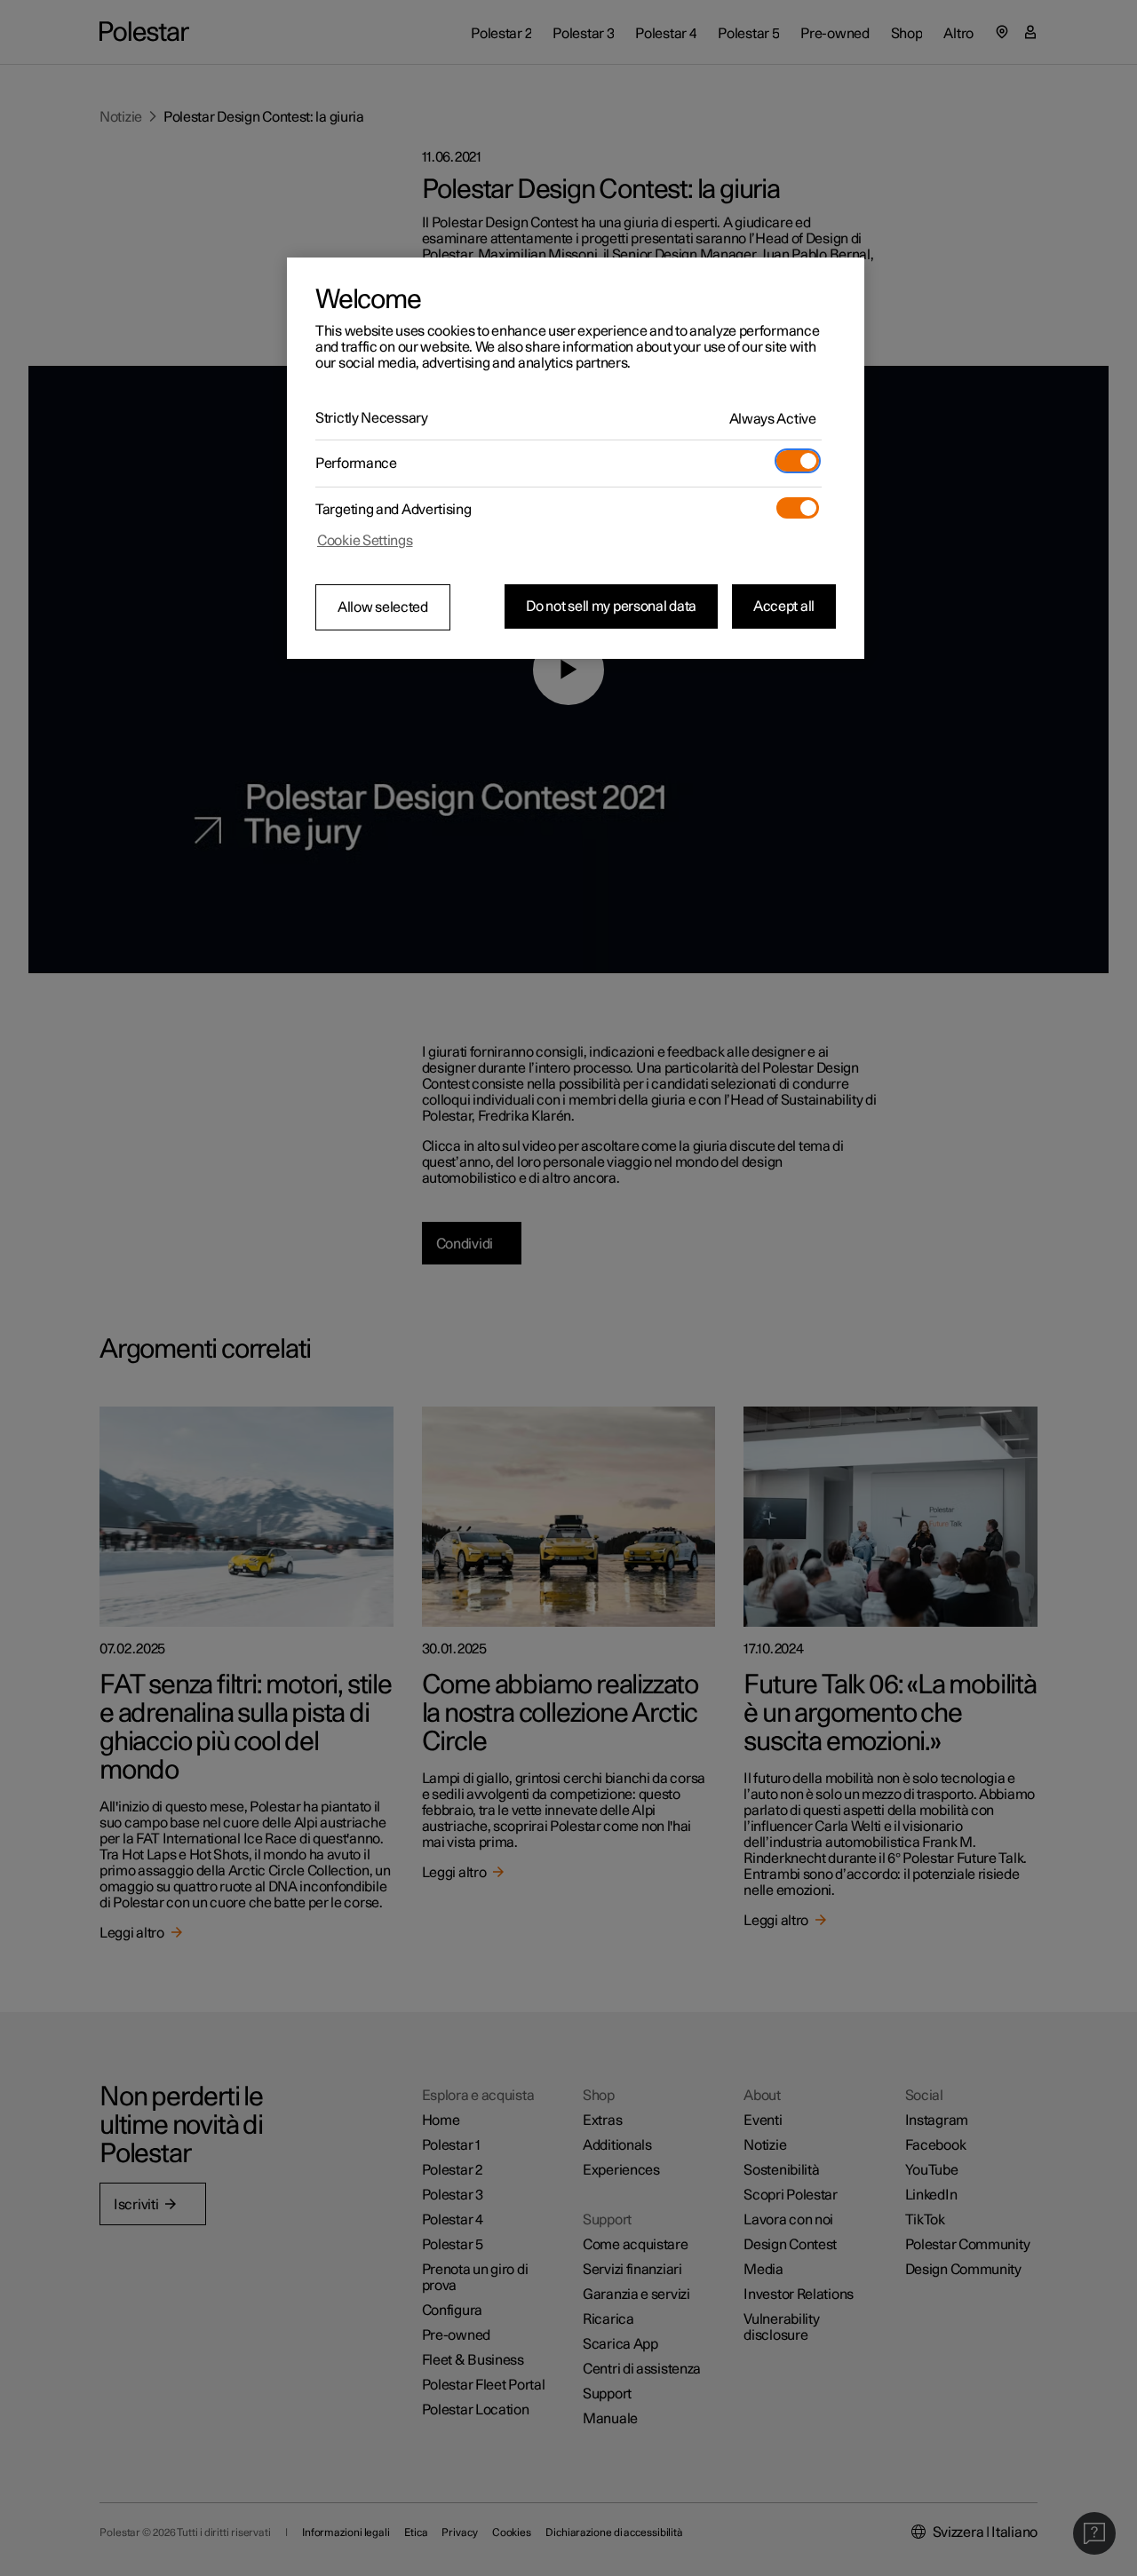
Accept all (784, 606)
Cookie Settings (365, 541)
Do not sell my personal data (611, 606)
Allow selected (383, 607)
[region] (576, 458)
